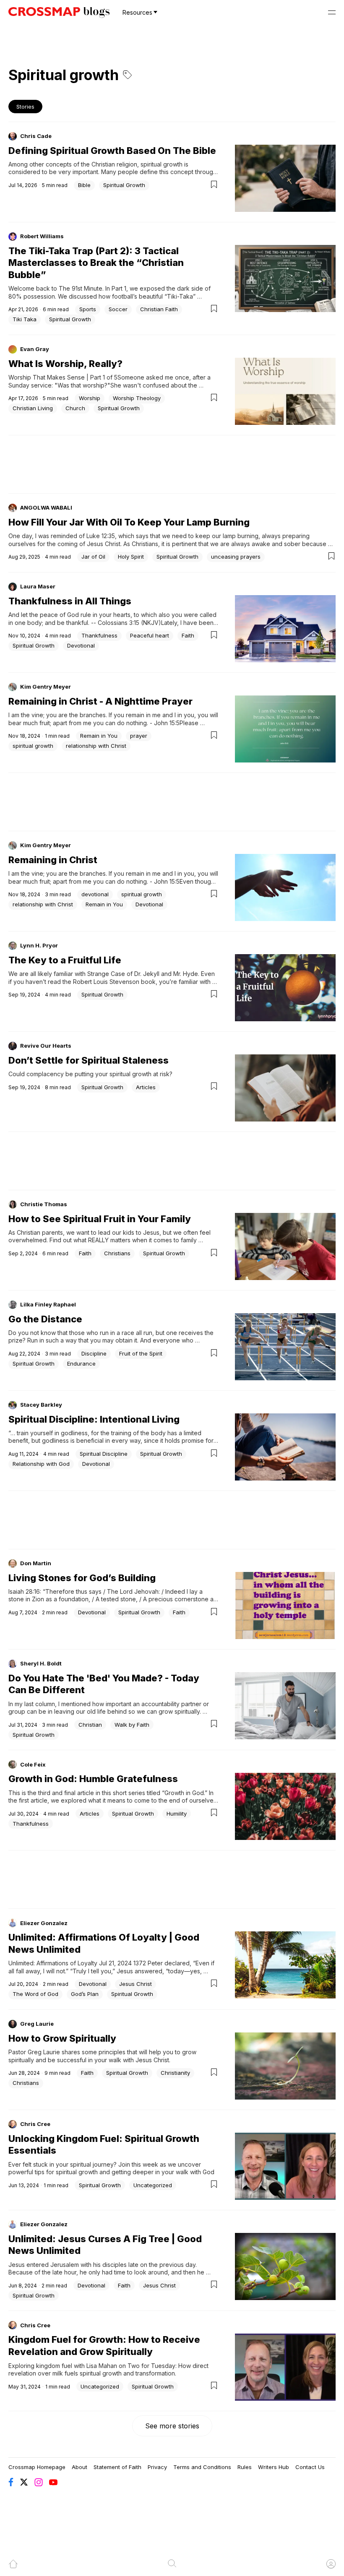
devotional (95, 894)
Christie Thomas (44, 1204)
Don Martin (36, 1563)
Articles (146, 1087)
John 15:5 (167, 723)
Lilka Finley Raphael (48, 1304)
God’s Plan (85, 1994)
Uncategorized (153, 2185)
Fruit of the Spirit (141, 1353)
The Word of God (35, 1994)
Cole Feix (33, 1764)
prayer (139, 736)
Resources (137, 12)
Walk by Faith (132, 1725)
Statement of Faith (117, 2467)
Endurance (81, 1363)
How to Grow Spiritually (62, 2038)
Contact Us (310, 2467)
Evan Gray (35, 349)
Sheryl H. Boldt (41, 1663)
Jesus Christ (136, 1984)
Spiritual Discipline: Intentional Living (94, 1419)
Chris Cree (35, 2124)
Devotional (81, 645)
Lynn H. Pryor (39, 945)
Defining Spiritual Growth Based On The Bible (112, 151)
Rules (245, 2467)
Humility (177, 1814)
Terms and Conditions (202, 2467)
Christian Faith (159, 309)
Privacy (157, 2467)
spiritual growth (33, 746)
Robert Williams (42, 236)
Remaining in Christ (53, 860)
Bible (84, 185)
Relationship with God (41, 1464)
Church (75, 408)
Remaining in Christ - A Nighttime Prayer (100, 701)
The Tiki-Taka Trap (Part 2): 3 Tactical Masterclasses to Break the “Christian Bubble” (96, 263)
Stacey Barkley (41, 1405)
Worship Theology (137, 398)
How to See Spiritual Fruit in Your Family (100, 1219)
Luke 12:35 (101, 536)
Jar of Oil (93, 557)
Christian (90, 1725)
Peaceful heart (150, 635)
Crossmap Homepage (37, 2467)
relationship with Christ (96, 746)
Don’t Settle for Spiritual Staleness (89, 1060)
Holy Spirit (131, 557)
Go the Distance (45, 1319)
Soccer (118, 309)
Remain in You (99, 736)
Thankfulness (99, 635)
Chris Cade (36, 136)
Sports (88, 309)
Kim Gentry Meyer (46, 687)
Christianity (175, 2073)
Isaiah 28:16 (24, 1591)
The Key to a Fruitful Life (65, 960)
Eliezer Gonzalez (44, 1923)
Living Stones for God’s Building (82, 1578)
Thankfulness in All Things (70, 601)
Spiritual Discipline (104, 1454)
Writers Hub (274, 2467)
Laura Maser (38, 586)
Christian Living (33, 408)
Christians (117, 1253)
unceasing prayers (236, 557)
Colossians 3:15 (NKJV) (129, 623)
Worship (90, 398)
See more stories (172, 2426)
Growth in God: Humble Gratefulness (93, 1779)
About (79, 2467)
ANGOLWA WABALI (46, 507)
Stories (25, 107)
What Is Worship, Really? (65, 364)
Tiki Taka (25, 319)
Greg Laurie (37, 2024)
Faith (188, 635)
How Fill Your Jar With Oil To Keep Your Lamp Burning (129, 522)
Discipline (94, 1353)
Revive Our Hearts (46, 1046)
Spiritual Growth (124, 185)
